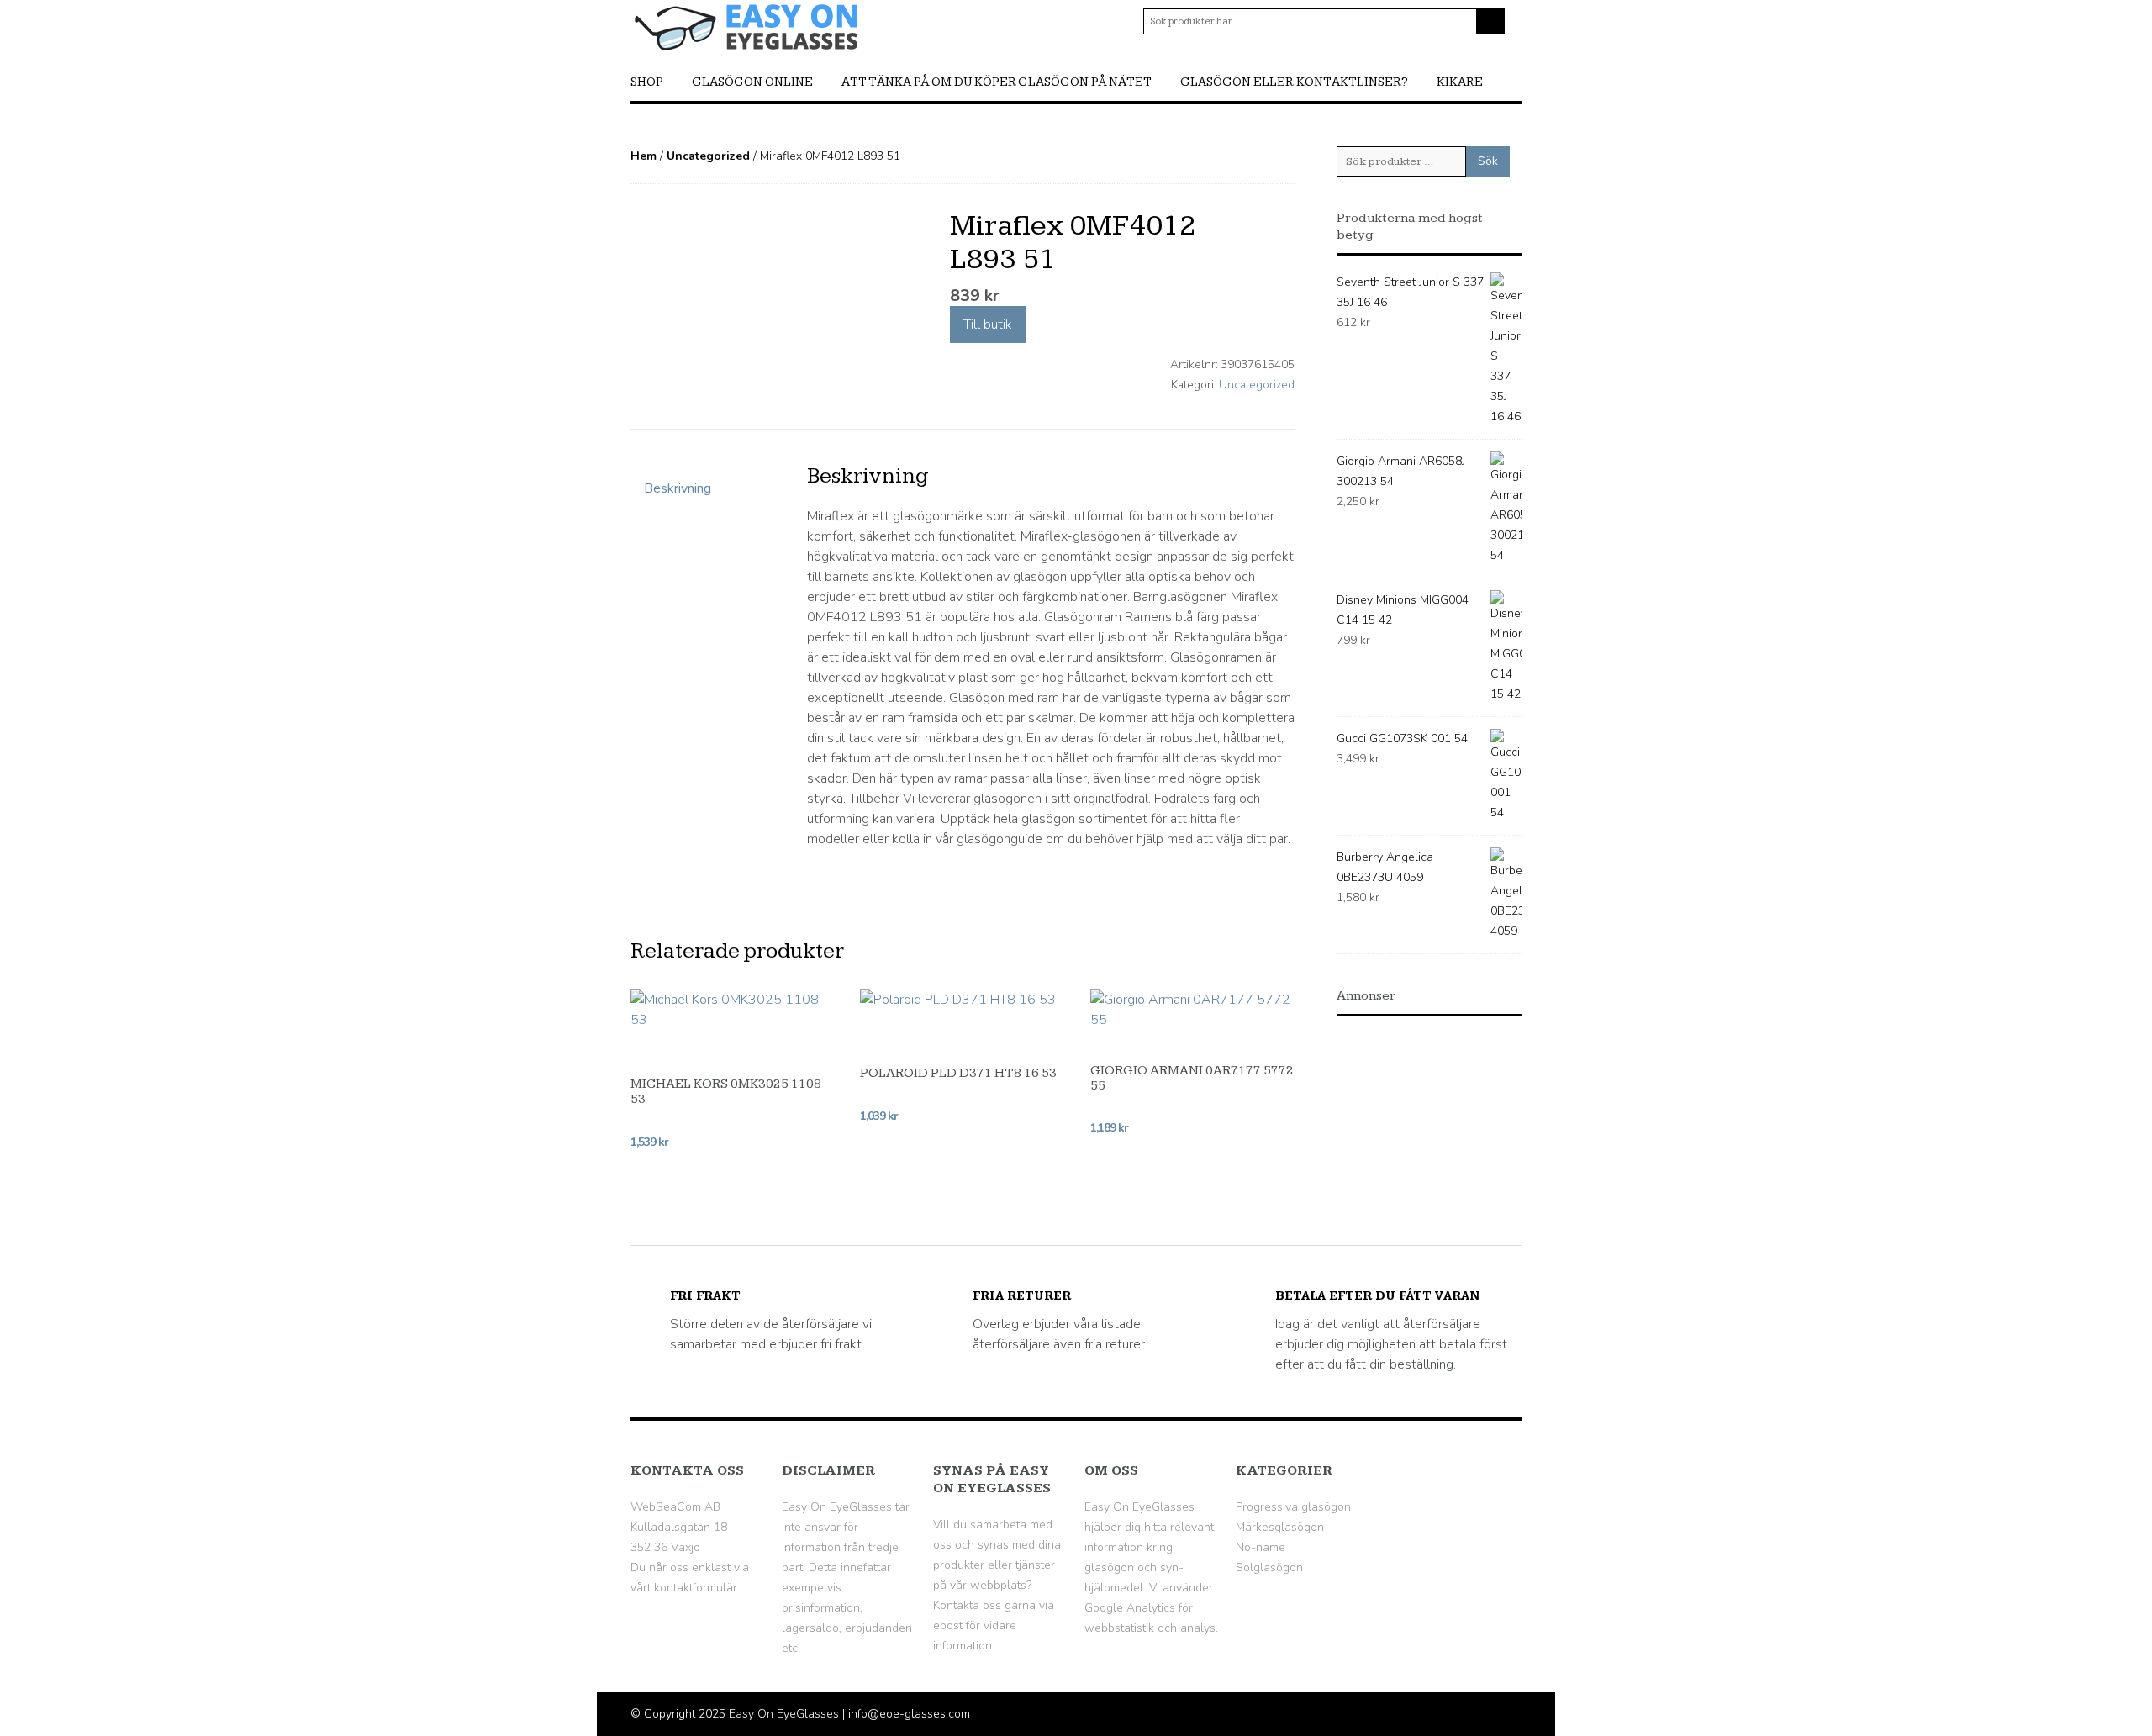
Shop (647, 82)
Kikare (1460, 82)
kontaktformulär (696, 1588)
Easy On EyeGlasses (784, 1714)
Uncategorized (708, 156)
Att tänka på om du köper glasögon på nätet (997, 82)
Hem (643, 156)
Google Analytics (1130, 1608)
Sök (1488, 161)
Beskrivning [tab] (678, 488)
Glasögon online (752, 82)
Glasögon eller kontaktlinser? (1294, 82)
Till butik (988, 325)
